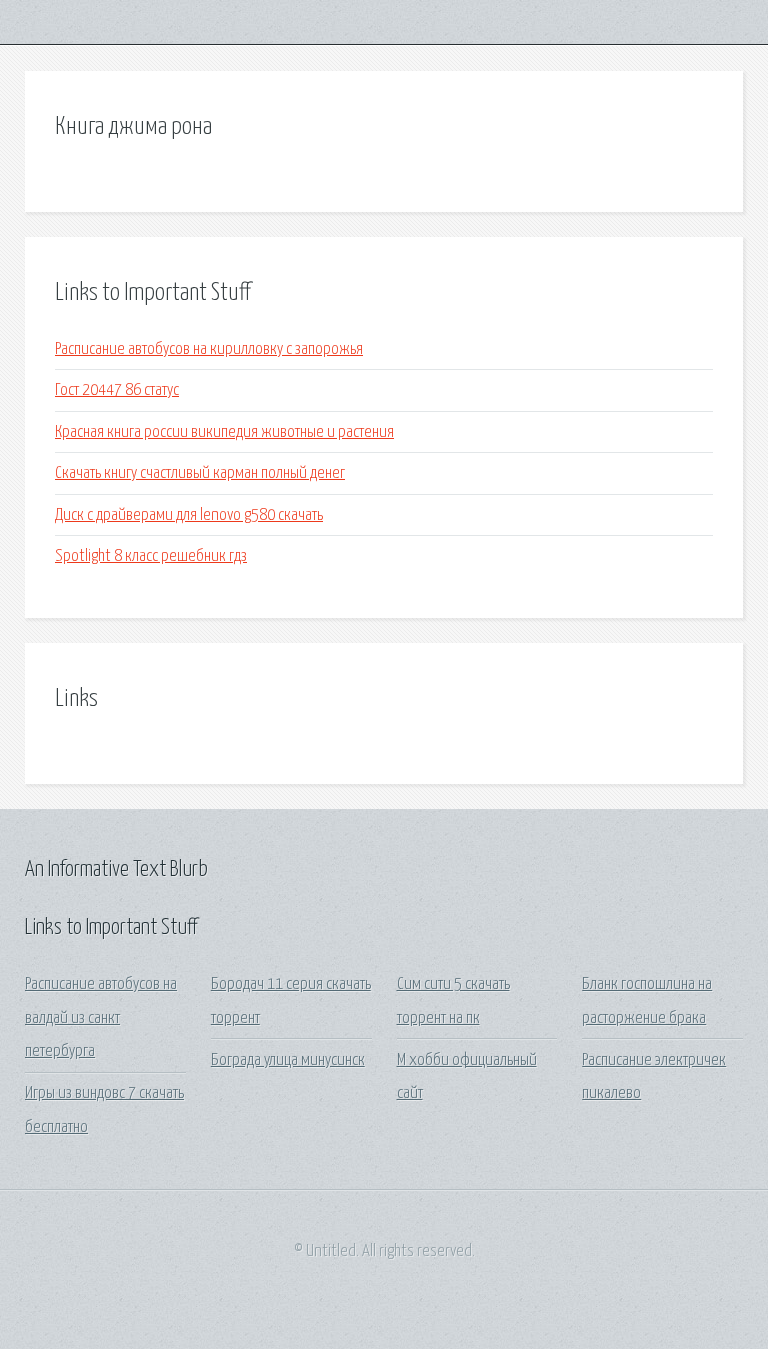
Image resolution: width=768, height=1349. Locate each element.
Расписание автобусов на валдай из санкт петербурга (101, 1018)
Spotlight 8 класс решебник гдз (151, 556)
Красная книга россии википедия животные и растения (224, 432)
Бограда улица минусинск (288, 1060)
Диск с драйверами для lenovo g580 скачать (189, 515)
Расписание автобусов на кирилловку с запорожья (209, 349)
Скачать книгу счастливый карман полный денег (200, 473)
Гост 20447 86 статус (117, 390)
